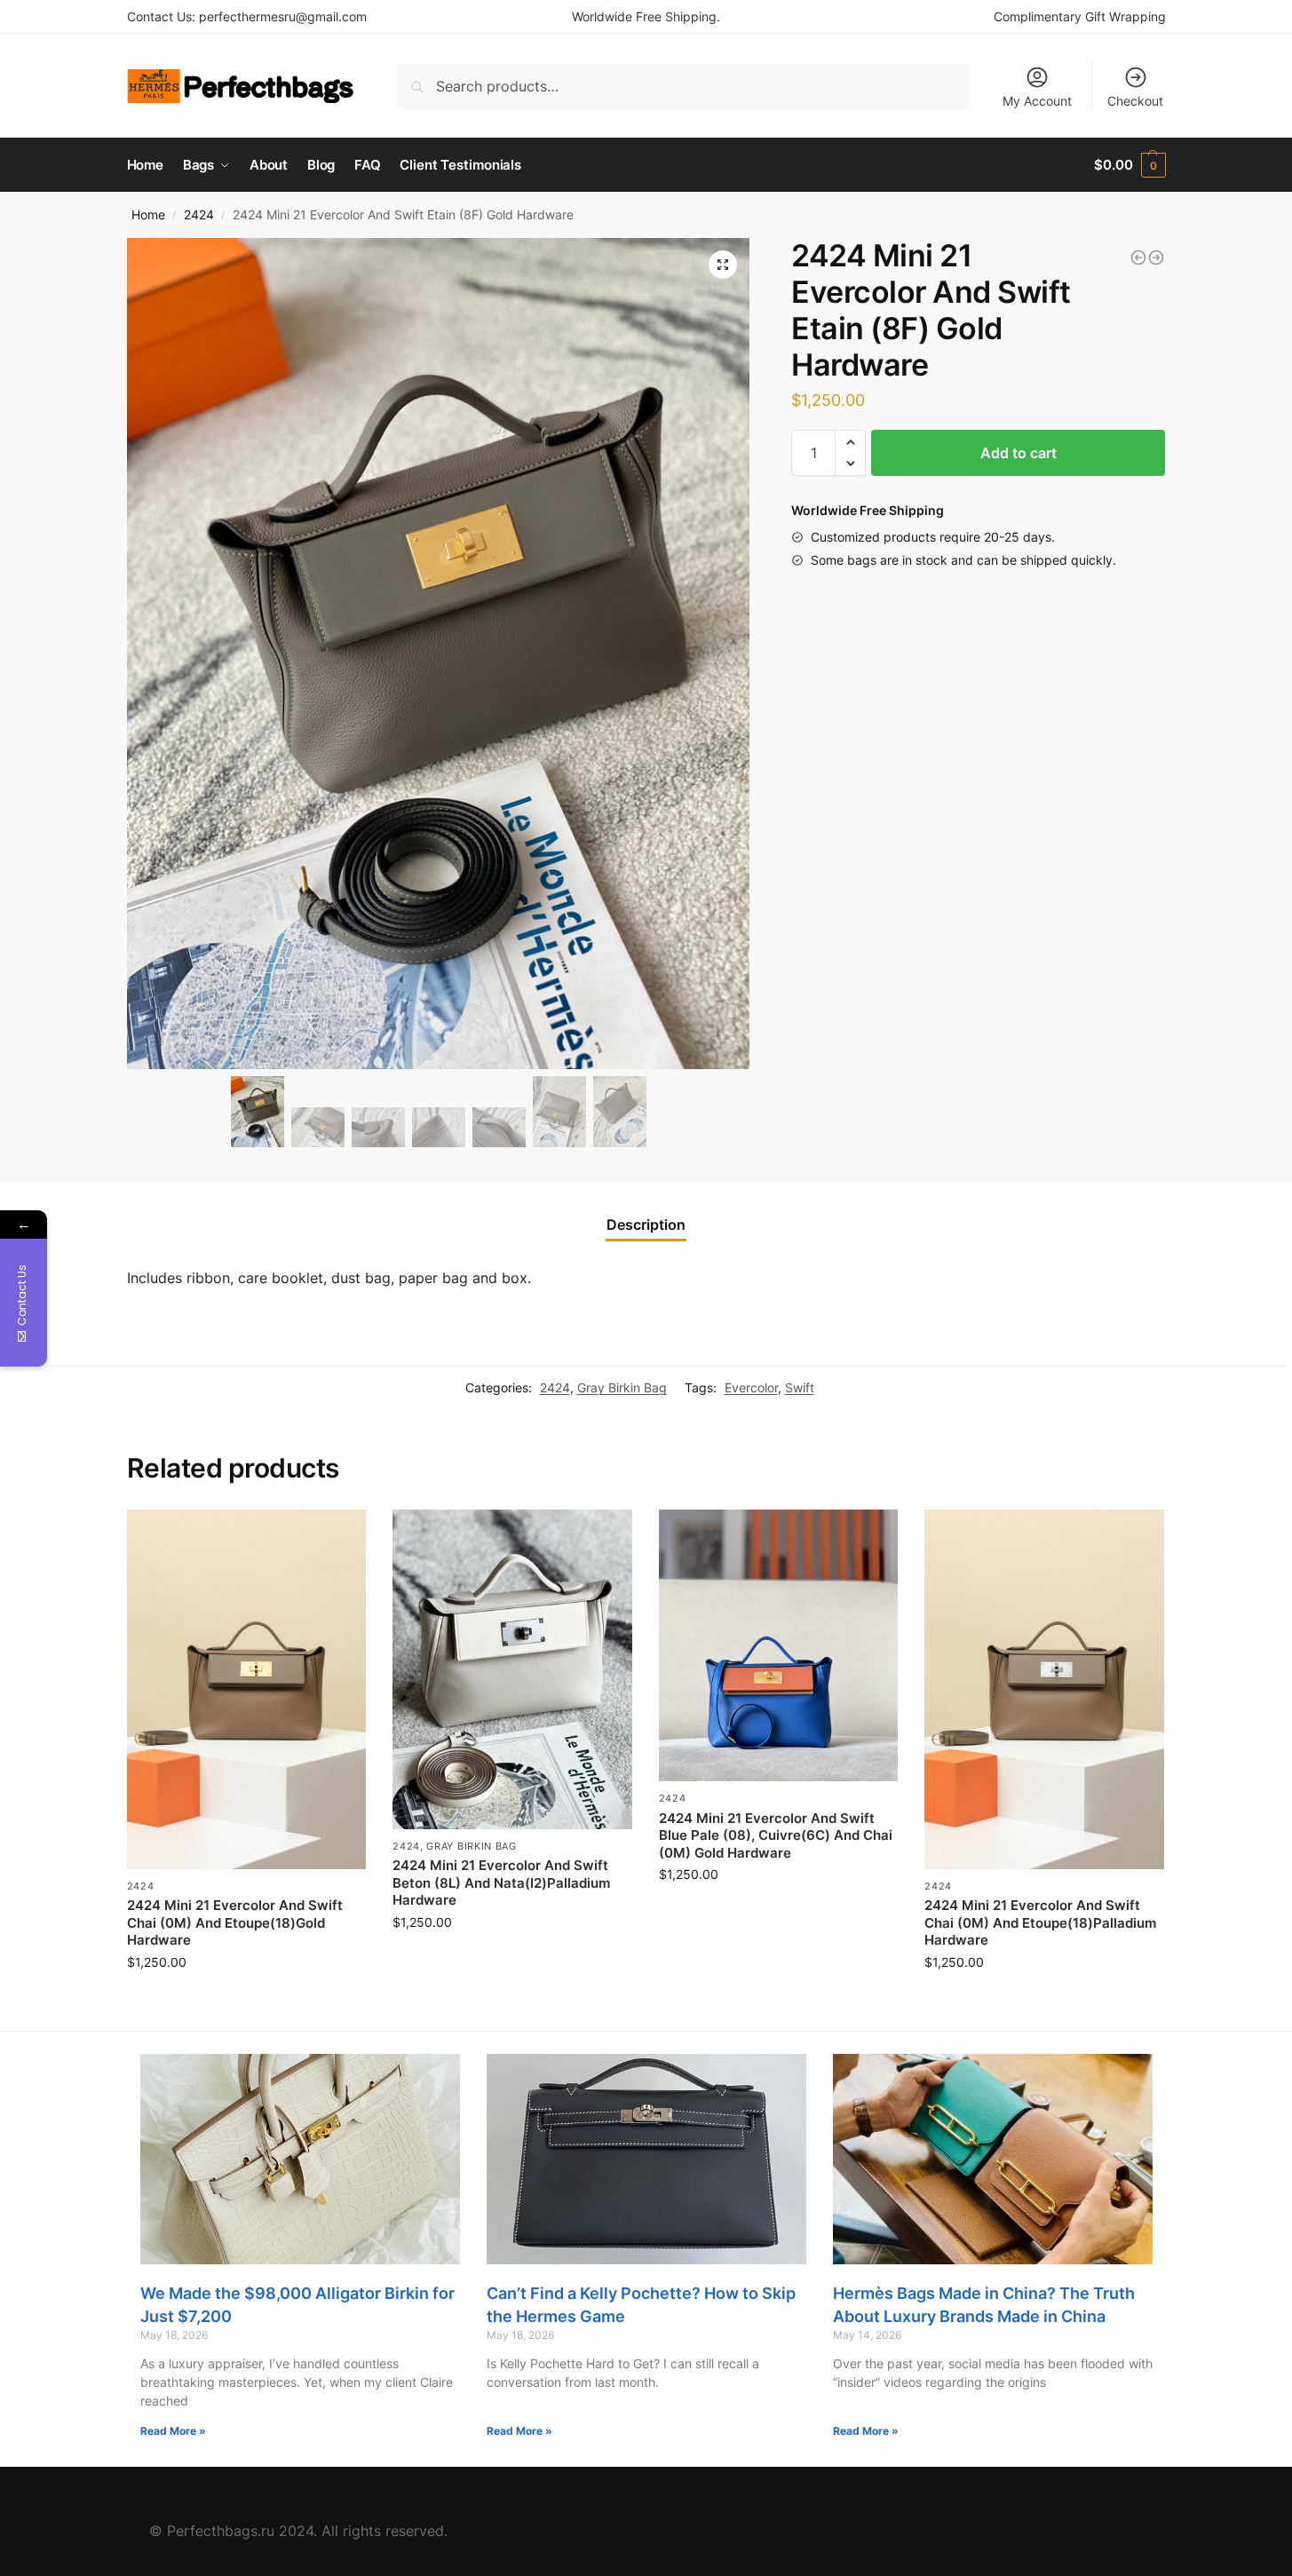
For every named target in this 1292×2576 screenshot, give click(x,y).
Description (646, 1225)
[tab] (646, 1225)
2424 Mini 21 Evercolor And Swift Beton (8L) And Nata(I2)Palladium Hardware (501, 1882)
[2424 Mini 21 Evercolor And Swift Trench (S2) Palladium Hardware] (1156, 258)
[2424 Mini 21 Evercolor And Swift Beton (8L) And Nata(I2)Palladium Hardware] (512, 1669)
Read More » (173, 2431)
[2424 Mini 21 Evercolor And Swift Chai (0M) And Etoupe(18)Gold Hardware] (247, 1689)
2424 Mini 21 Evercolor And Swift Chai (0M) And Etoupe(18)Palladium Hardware (1040, 1922)
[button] (850, 442)
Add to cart (1019, 453)
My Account (1037, 101)
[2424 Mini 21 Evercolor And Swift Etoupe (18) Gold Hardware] (1138, 258)
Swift (800, 1387)
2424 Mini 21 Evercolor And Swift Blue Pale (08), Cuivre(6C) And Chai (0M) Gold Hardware (776, 1835)
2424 (199, 215)
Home (148, 215)
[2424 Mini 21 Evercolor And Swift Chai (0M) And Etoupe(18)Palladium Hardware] (1044, 1689)
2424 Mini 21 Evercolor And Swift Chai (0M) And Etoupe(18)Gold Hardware (235, 1922)
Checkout (1135, 101)
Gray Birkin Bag (622, 1387)
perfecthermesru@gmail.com (283, 16)
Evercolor (751, 1387)
